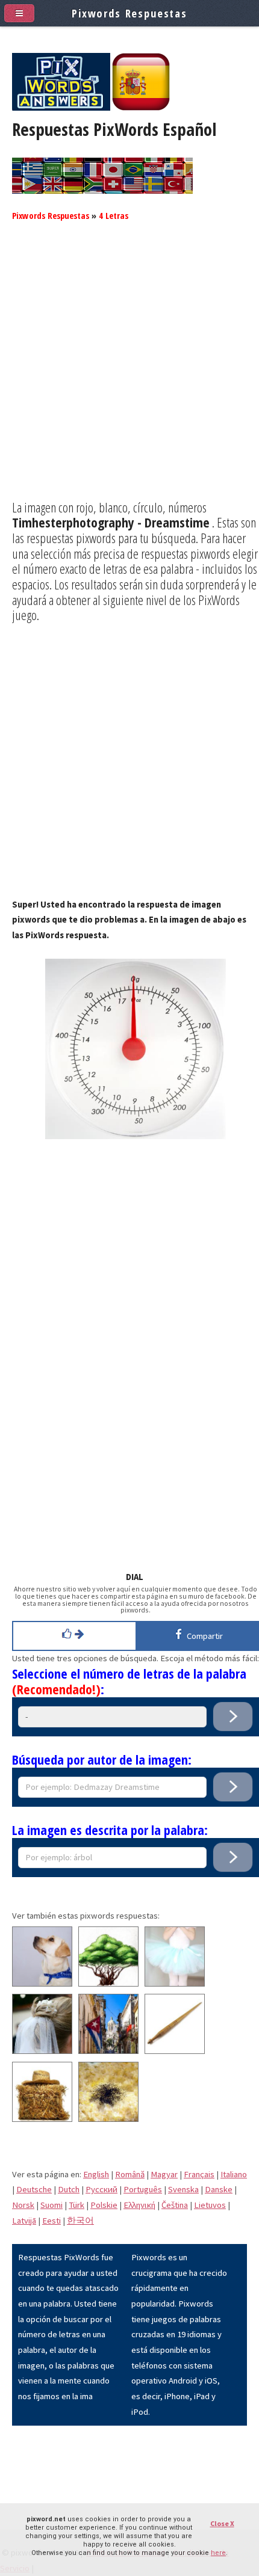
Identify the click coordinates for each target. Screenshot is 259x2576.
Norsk (23, 2205)
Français (199, 2174)
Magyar (164, 2174)
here (218, 2553)
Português (143, 2189)
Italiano (234, 2174)
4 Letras (114, 215)
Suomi (51, 2205)
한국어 (80, 2221)
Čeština (175, 2205)
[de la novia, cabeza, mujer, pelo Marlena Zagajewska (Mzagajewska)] (42, 2051)
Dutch (69, 2189)
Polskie (104, 2205)
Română (130, 2174)
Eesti (51, 2221)
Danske (219, 2189)
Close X (222, 2523)
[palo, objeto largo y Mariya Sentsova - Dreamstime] (175, 2051)
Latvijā (24, 2221)
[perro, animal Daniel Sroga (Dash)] (42, 1984)
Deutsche (34, 2189)
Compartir (203, 1636)
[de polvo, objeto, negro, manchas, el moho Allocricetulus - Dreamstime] (108, 2119)
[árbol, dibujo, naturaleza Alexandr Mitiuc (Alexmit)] (108, 1984)
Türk (76, 2205)
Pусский (101, 2189)
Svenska (183, 2189)
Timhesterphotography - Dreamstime (111, 522)
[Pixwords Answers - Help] (61, 108)
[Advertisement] (129, 370)
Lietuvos (210, 2205)
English (96, 2174)
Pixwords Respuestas (51, 215)
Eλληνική (139, 2205)
